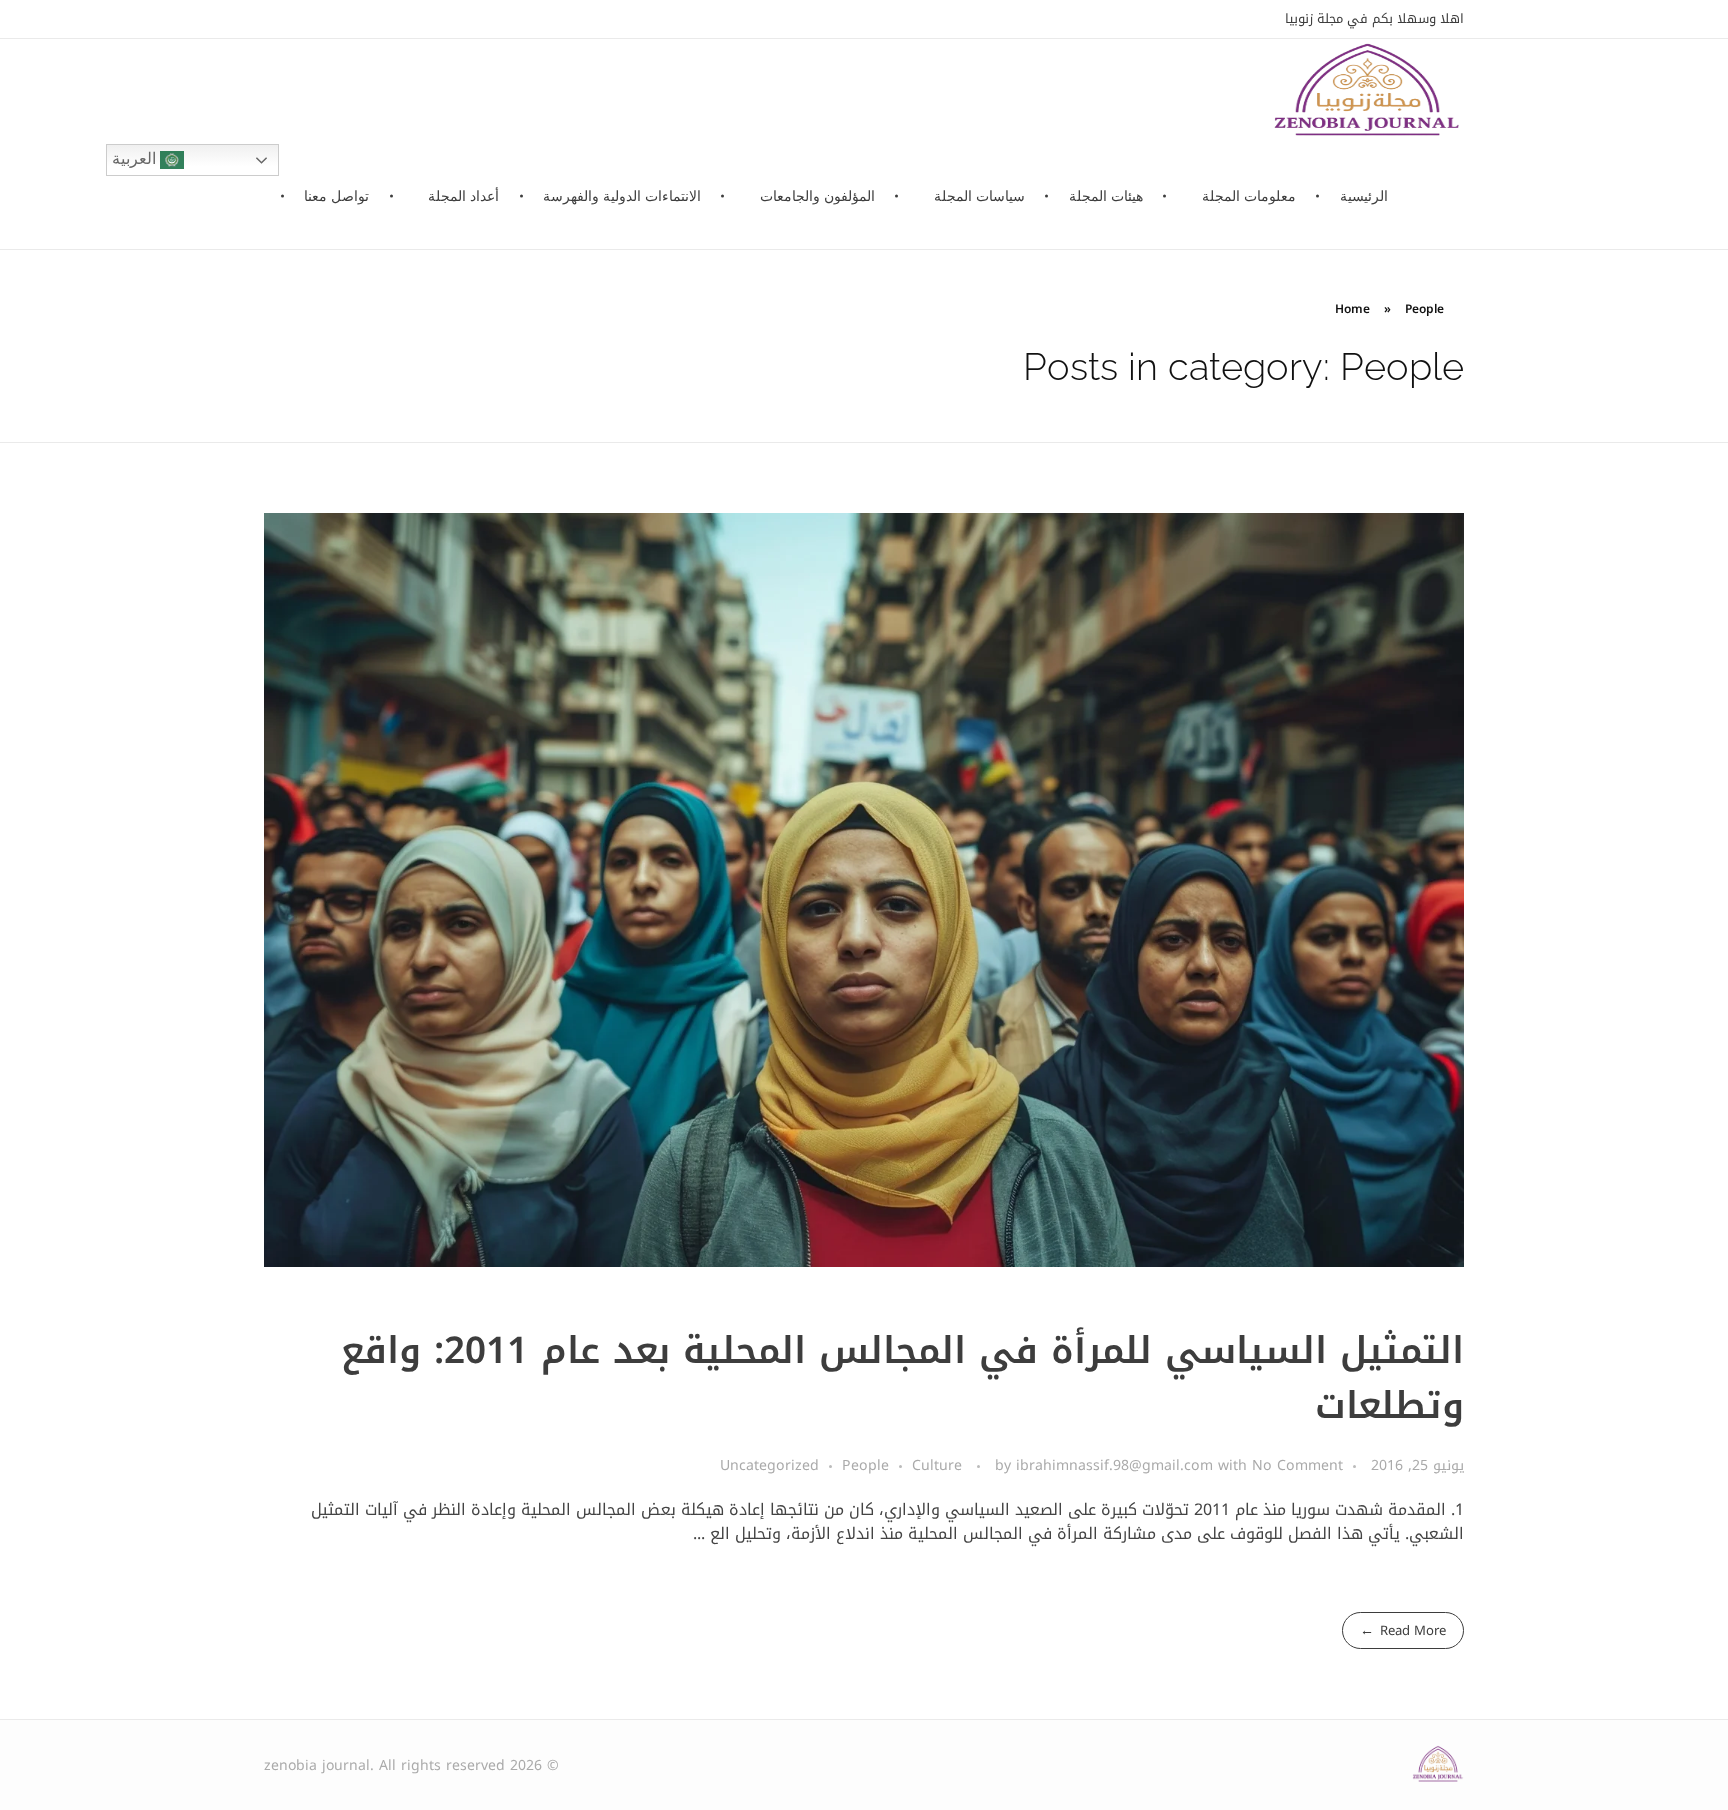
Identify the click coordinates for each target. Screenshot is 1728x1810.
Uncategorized (769, 1465)
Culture (937, 1465)
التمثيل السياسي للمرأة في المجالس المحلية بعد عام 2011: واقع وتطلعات (902, 1378)
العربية (136, 158)
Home (1352, 309)
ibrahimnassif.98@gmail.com (1117, 1465)
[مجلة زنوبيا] (1438, 1765)
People (865, 1465)
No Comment (1297, 1465)
